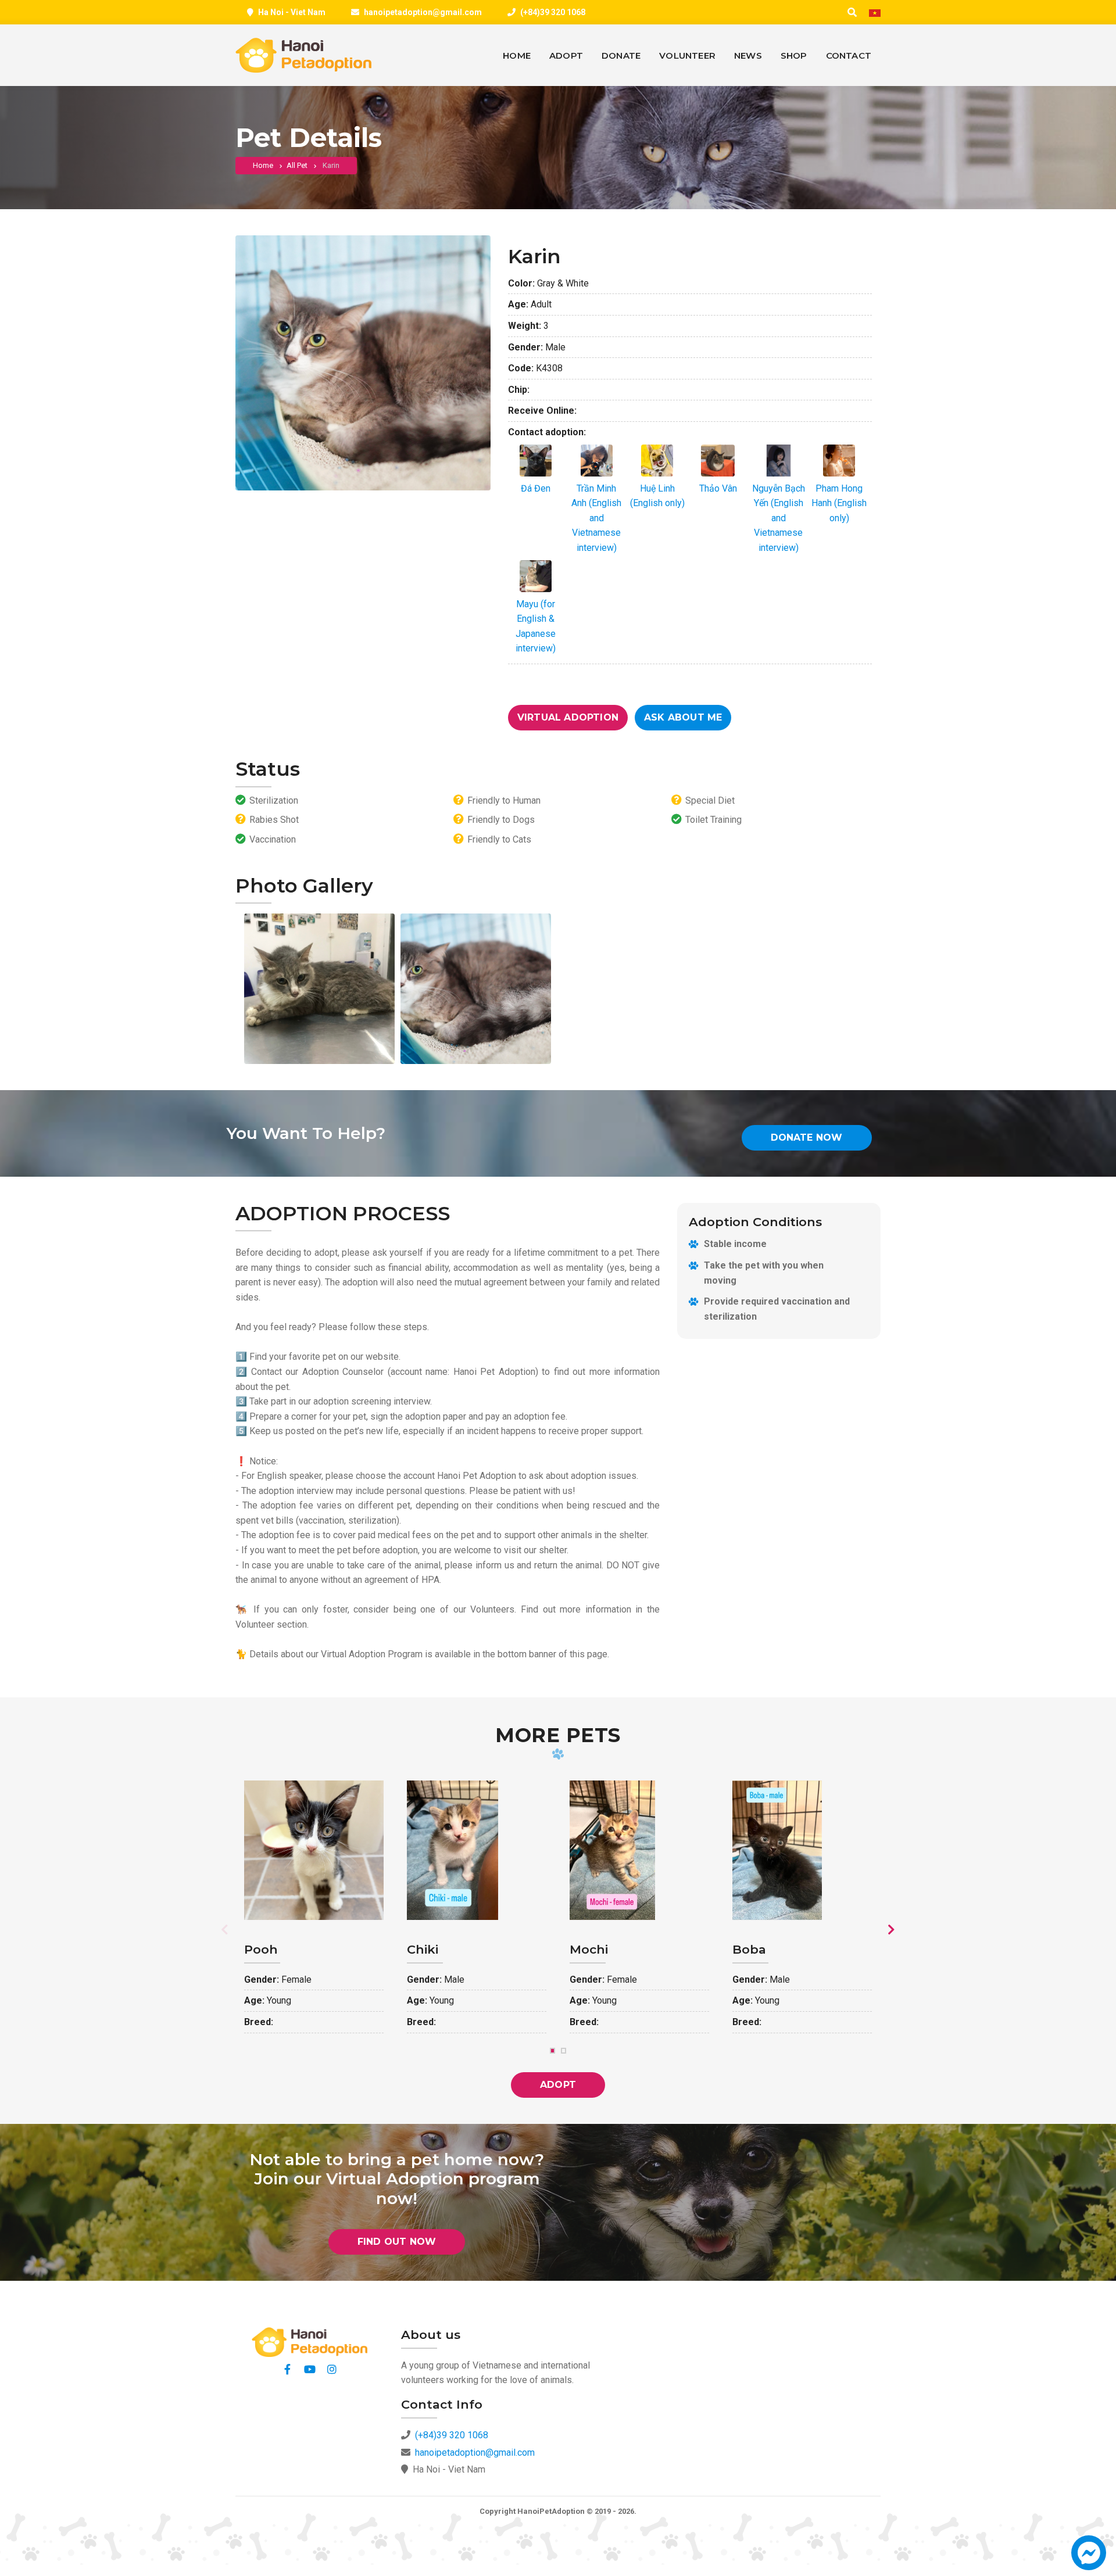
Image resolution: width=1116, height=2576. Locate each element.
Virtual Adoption (568, 717)
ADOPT (566, 55)
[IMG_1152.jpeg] (319, 989)
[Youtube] (310, 2369)
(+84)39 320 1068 (553, 12)
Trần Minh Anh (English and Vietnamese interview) (596, 518)
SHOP (794, 55)
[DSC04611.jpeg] (476, 989)
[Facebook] (288, 2369)
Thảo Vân (718, 488)
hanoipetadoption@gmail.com (423, 12)
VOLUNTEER (687, 55)
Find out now (397, 2242)
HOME (517, 55)
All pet (297, 165)
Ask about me (683, 717)
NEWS (748, 55)
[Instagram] (332, 2369)
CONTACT (849, 55)
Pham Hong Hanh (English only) (839, 503)
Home (263, 165)
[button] (1089, 2558)
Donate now (807, 1137)
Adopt (558, 2085)
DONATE (621, 55)
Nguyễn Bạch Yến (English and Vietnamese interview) (779, 518)
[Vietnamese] (875, 13)
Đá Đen (536, 488)
